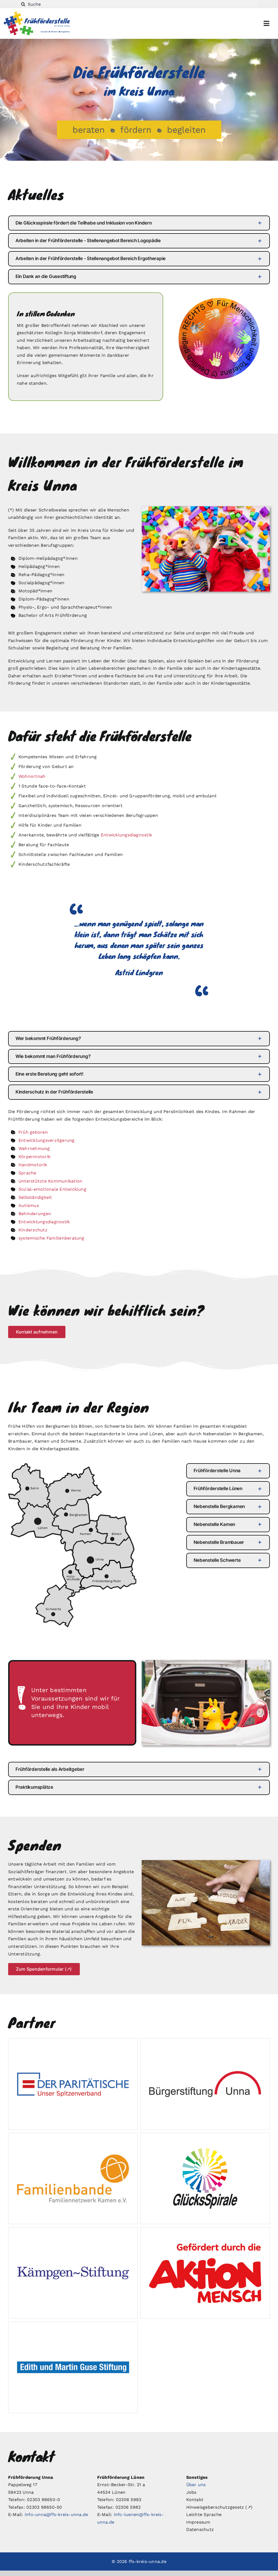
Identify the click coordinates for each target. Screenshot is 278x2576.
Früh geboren (33, 1132)
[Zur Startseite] (46, 23)
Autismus (29, 1205)
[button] (139, 223)
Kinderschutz (33, 1230)
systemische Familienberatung (51, 1238)
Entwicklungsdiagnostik (126, 835)
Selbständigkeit (35, 1197)
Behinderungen (35, 1214)
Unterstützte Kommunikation (50, 1181)
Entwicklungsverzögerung (47, 1140)
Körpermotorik (34, 1157)
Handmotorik (33, 1165)
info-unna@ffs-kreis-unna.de (56, 2515)
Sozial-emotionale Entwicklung (52, 1189)
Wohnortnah (32, 776)
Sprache (27, 1173)
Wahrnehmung (34, 1148)
